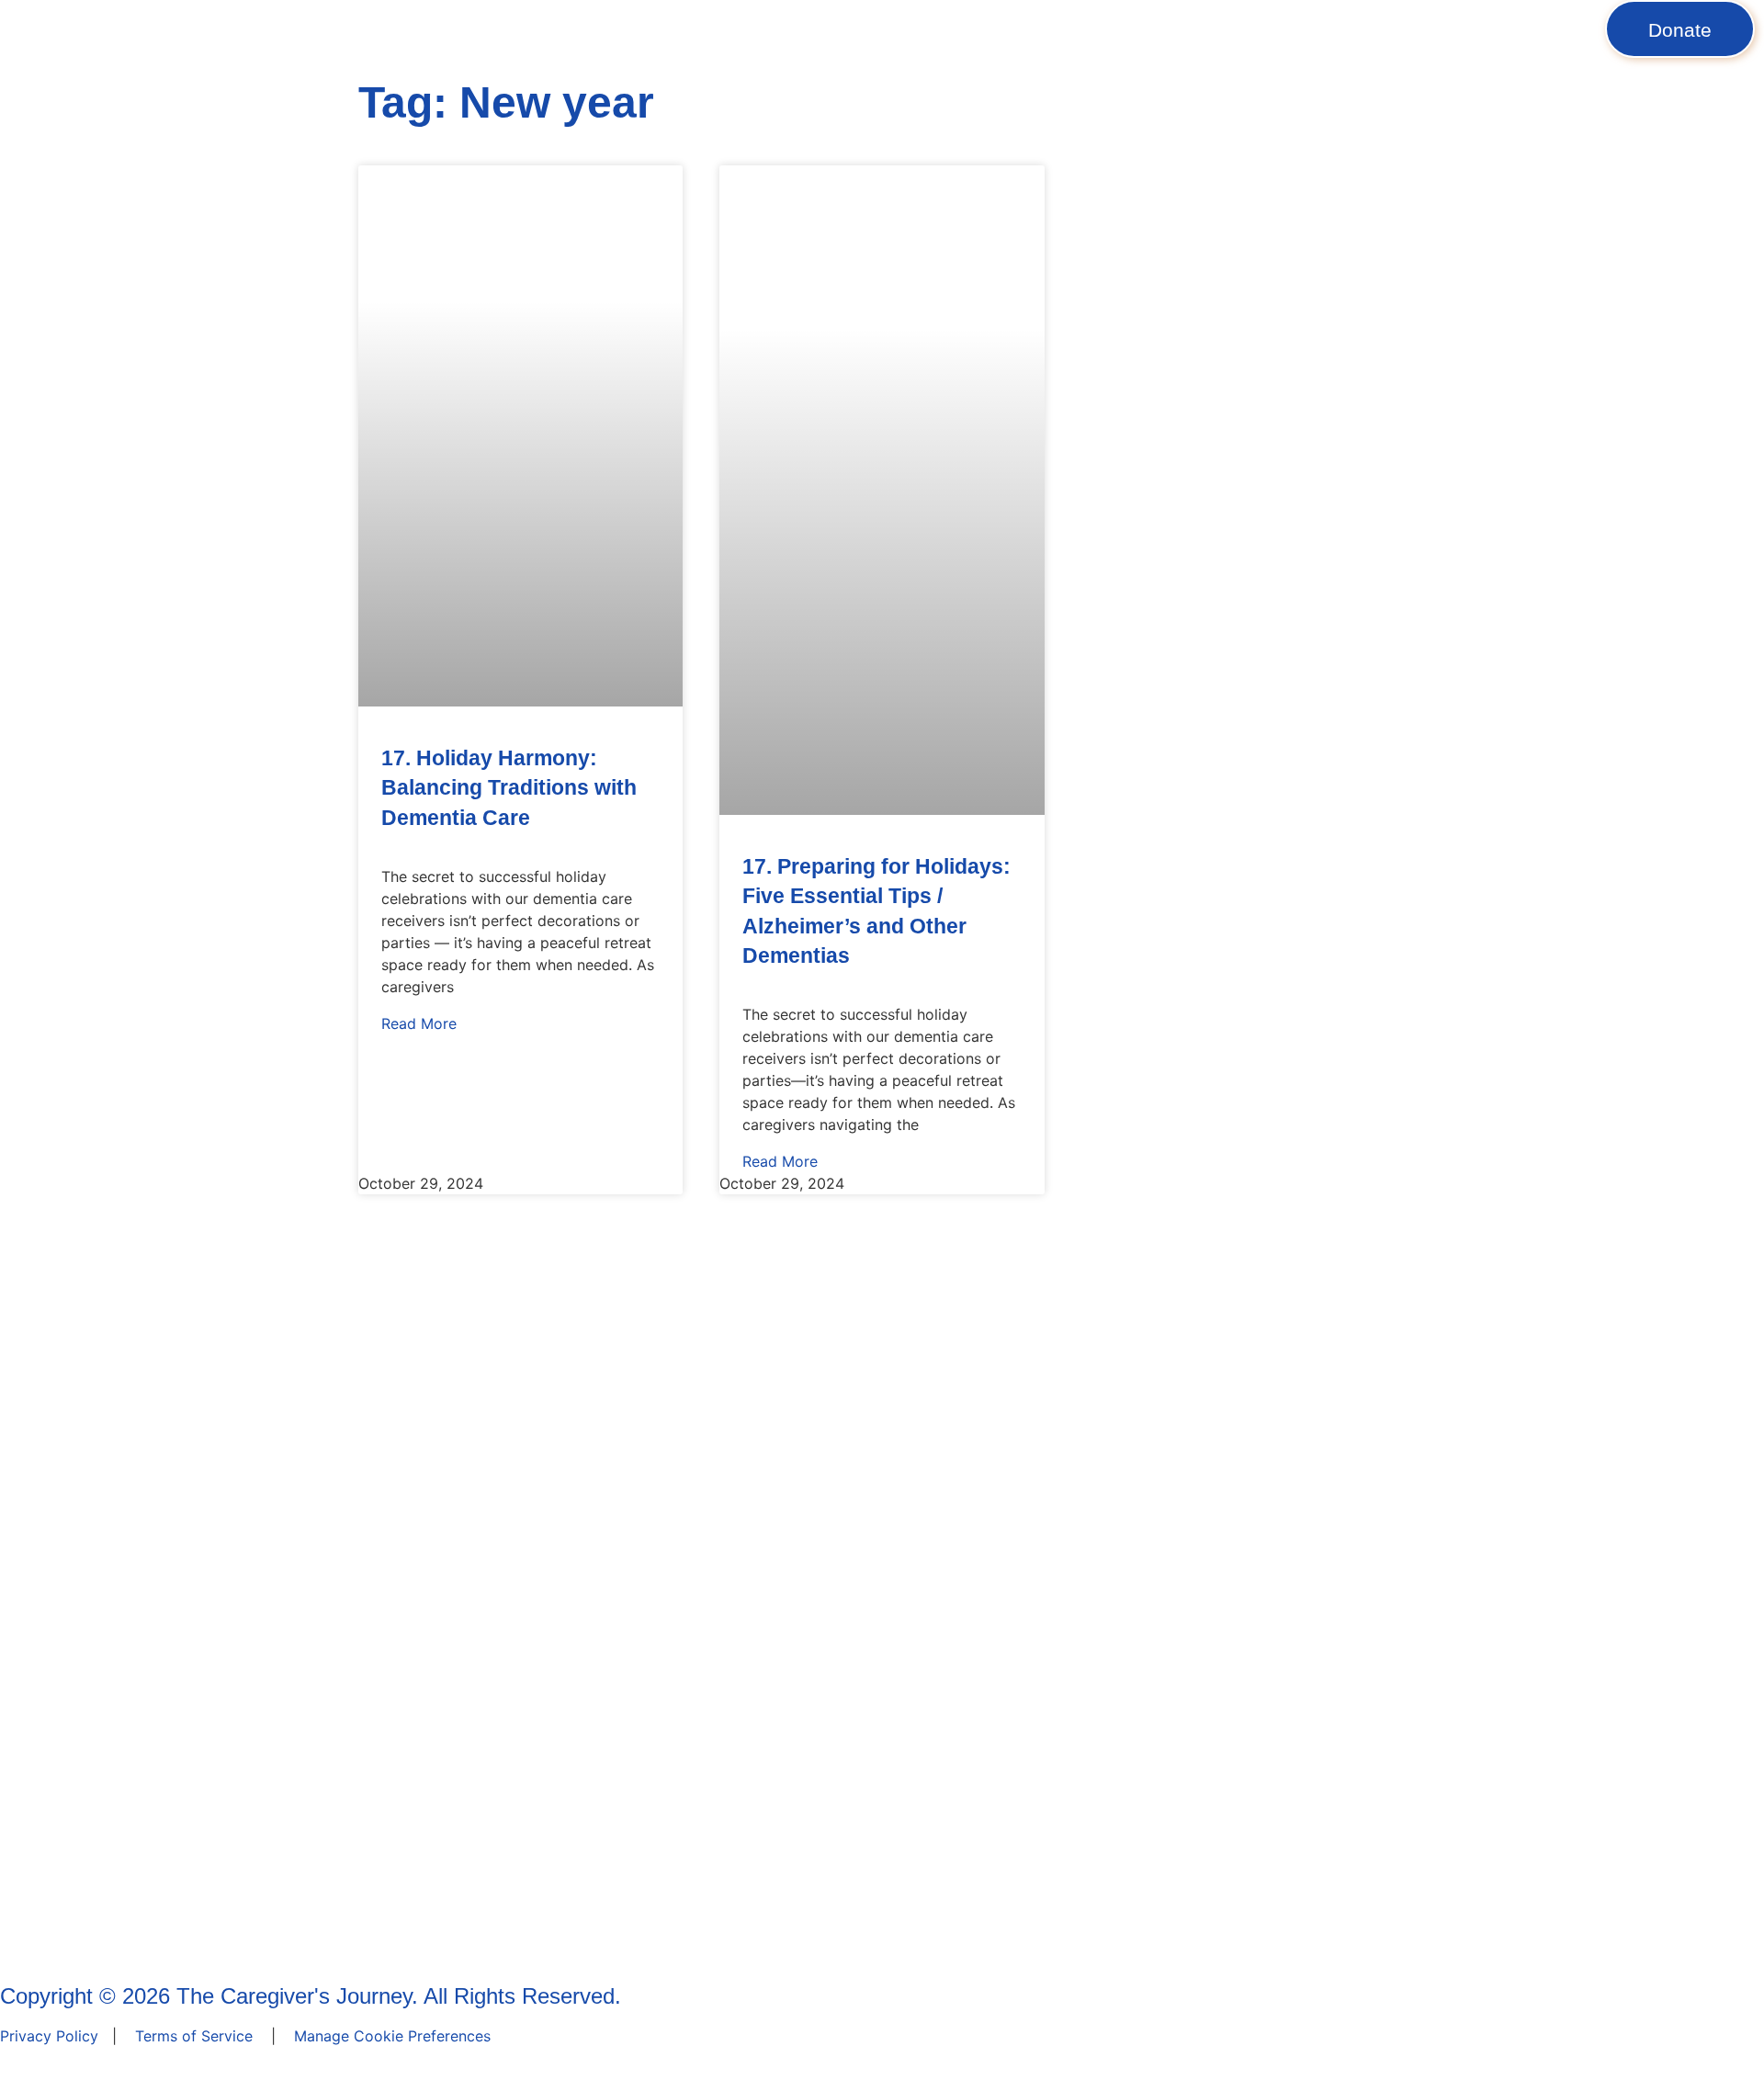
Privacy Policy (49, 2036)
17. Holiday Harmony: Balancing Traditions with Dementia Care (509, 788)
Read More (419, 1023)
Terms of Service (194, 2036)
